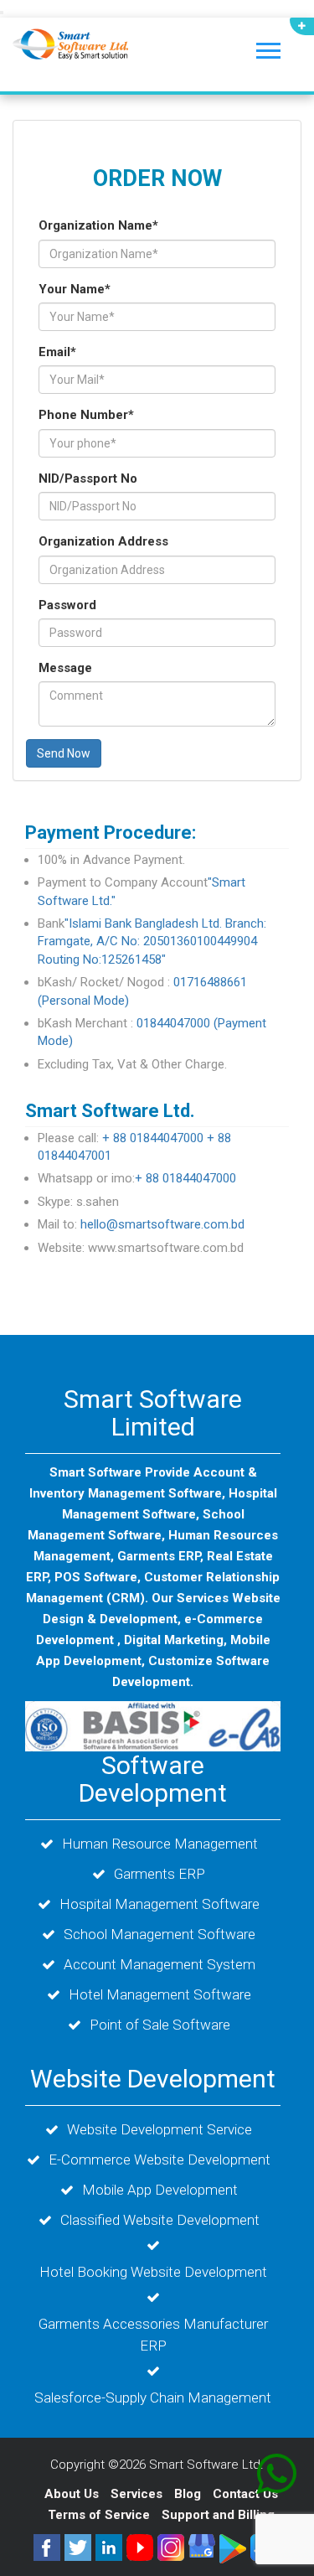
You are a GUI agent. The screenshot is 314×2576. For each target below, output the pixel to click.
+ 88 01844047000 (153, 1138)
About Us (72, 2494)
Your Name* (75, 289)
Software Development (153, 1779)
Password (67, 605)
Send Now (64, 753)
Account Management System (160, 1964)
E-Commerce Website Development (160, 2160)
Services (138, 2494)
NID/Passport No (88, 478)
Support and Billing (218, 2515)
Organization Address (103, 541)
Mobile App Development (160, 2190)
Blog (189, 2494)
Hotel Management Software (160, 1994)
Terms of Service (99, 2515)
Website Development (153, 2079)
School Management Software (160, 1934)
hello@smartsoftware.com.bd (162, 1224)
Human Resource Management (160, 1844)
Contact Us (245, 2494)
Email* (57, 352)
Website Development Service (160, 2129)
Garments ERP (160, 1874)
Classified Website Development (160, 2220)
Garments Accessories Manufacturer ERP (153, 2335)
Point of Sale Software (160, 2025)
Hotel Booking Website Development (153, 2272)
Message (65, 668)
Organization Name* (98, 225)
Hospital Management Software (160, 1904)
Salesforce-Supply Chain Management (153, 2398)
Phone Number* (86, 415)
